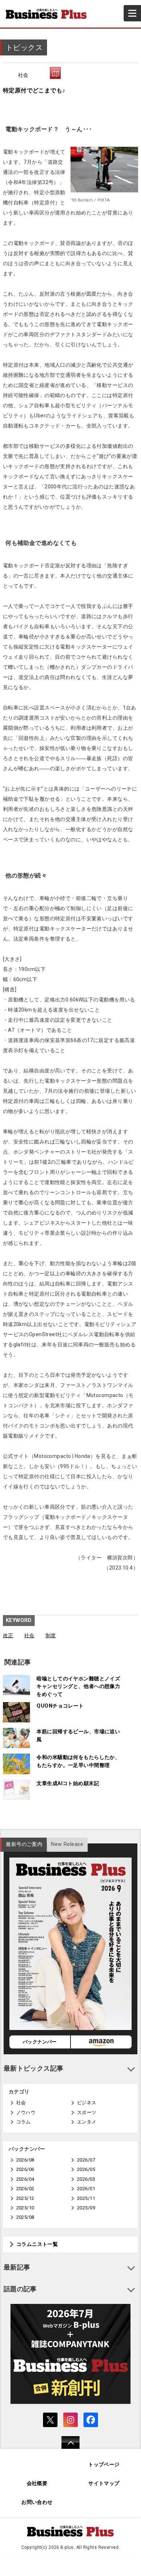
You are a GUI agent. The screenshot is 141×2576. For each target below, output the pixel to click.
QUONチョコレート (60, 1706)
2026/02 (25, 2189)
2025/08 (25, 2217)
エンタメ (87, 2122)
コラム (23, 2122)
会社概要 (37, 2483)
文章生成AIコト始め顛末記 (68, 1783)
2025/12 (25, 2198)
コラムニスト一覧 (37, 2244)
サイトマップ (104, 2483)
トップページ (104, 2465)
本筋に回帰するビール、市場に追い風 (78, 1736)
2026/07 (86, 2160)
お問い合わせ (37, 2502)
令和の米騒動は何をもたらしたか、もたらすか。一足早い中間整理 (78, 1761)
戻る (67, 2447)
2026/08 (25, 2160)
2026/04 (25, 2179)
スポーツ (87, 2112)
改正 (8, 1636)
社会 (23, 75)
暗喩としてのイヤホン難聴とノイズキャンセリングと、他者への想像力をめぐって (78, 1687)
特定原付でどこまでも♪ (34, 90)
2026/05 (86, 2169)
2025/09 (86, 2208)
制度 (51, 1636)
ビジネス (87, 2103)
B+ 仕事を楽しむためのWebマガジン (49, 14)
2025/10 (25, 2208)
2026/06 (25, 2169)
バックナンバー (40, 2042)
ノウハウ (26, 2112)
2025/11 (86, 2198)
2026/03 (86, 2179)
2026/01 (86, 2189)
